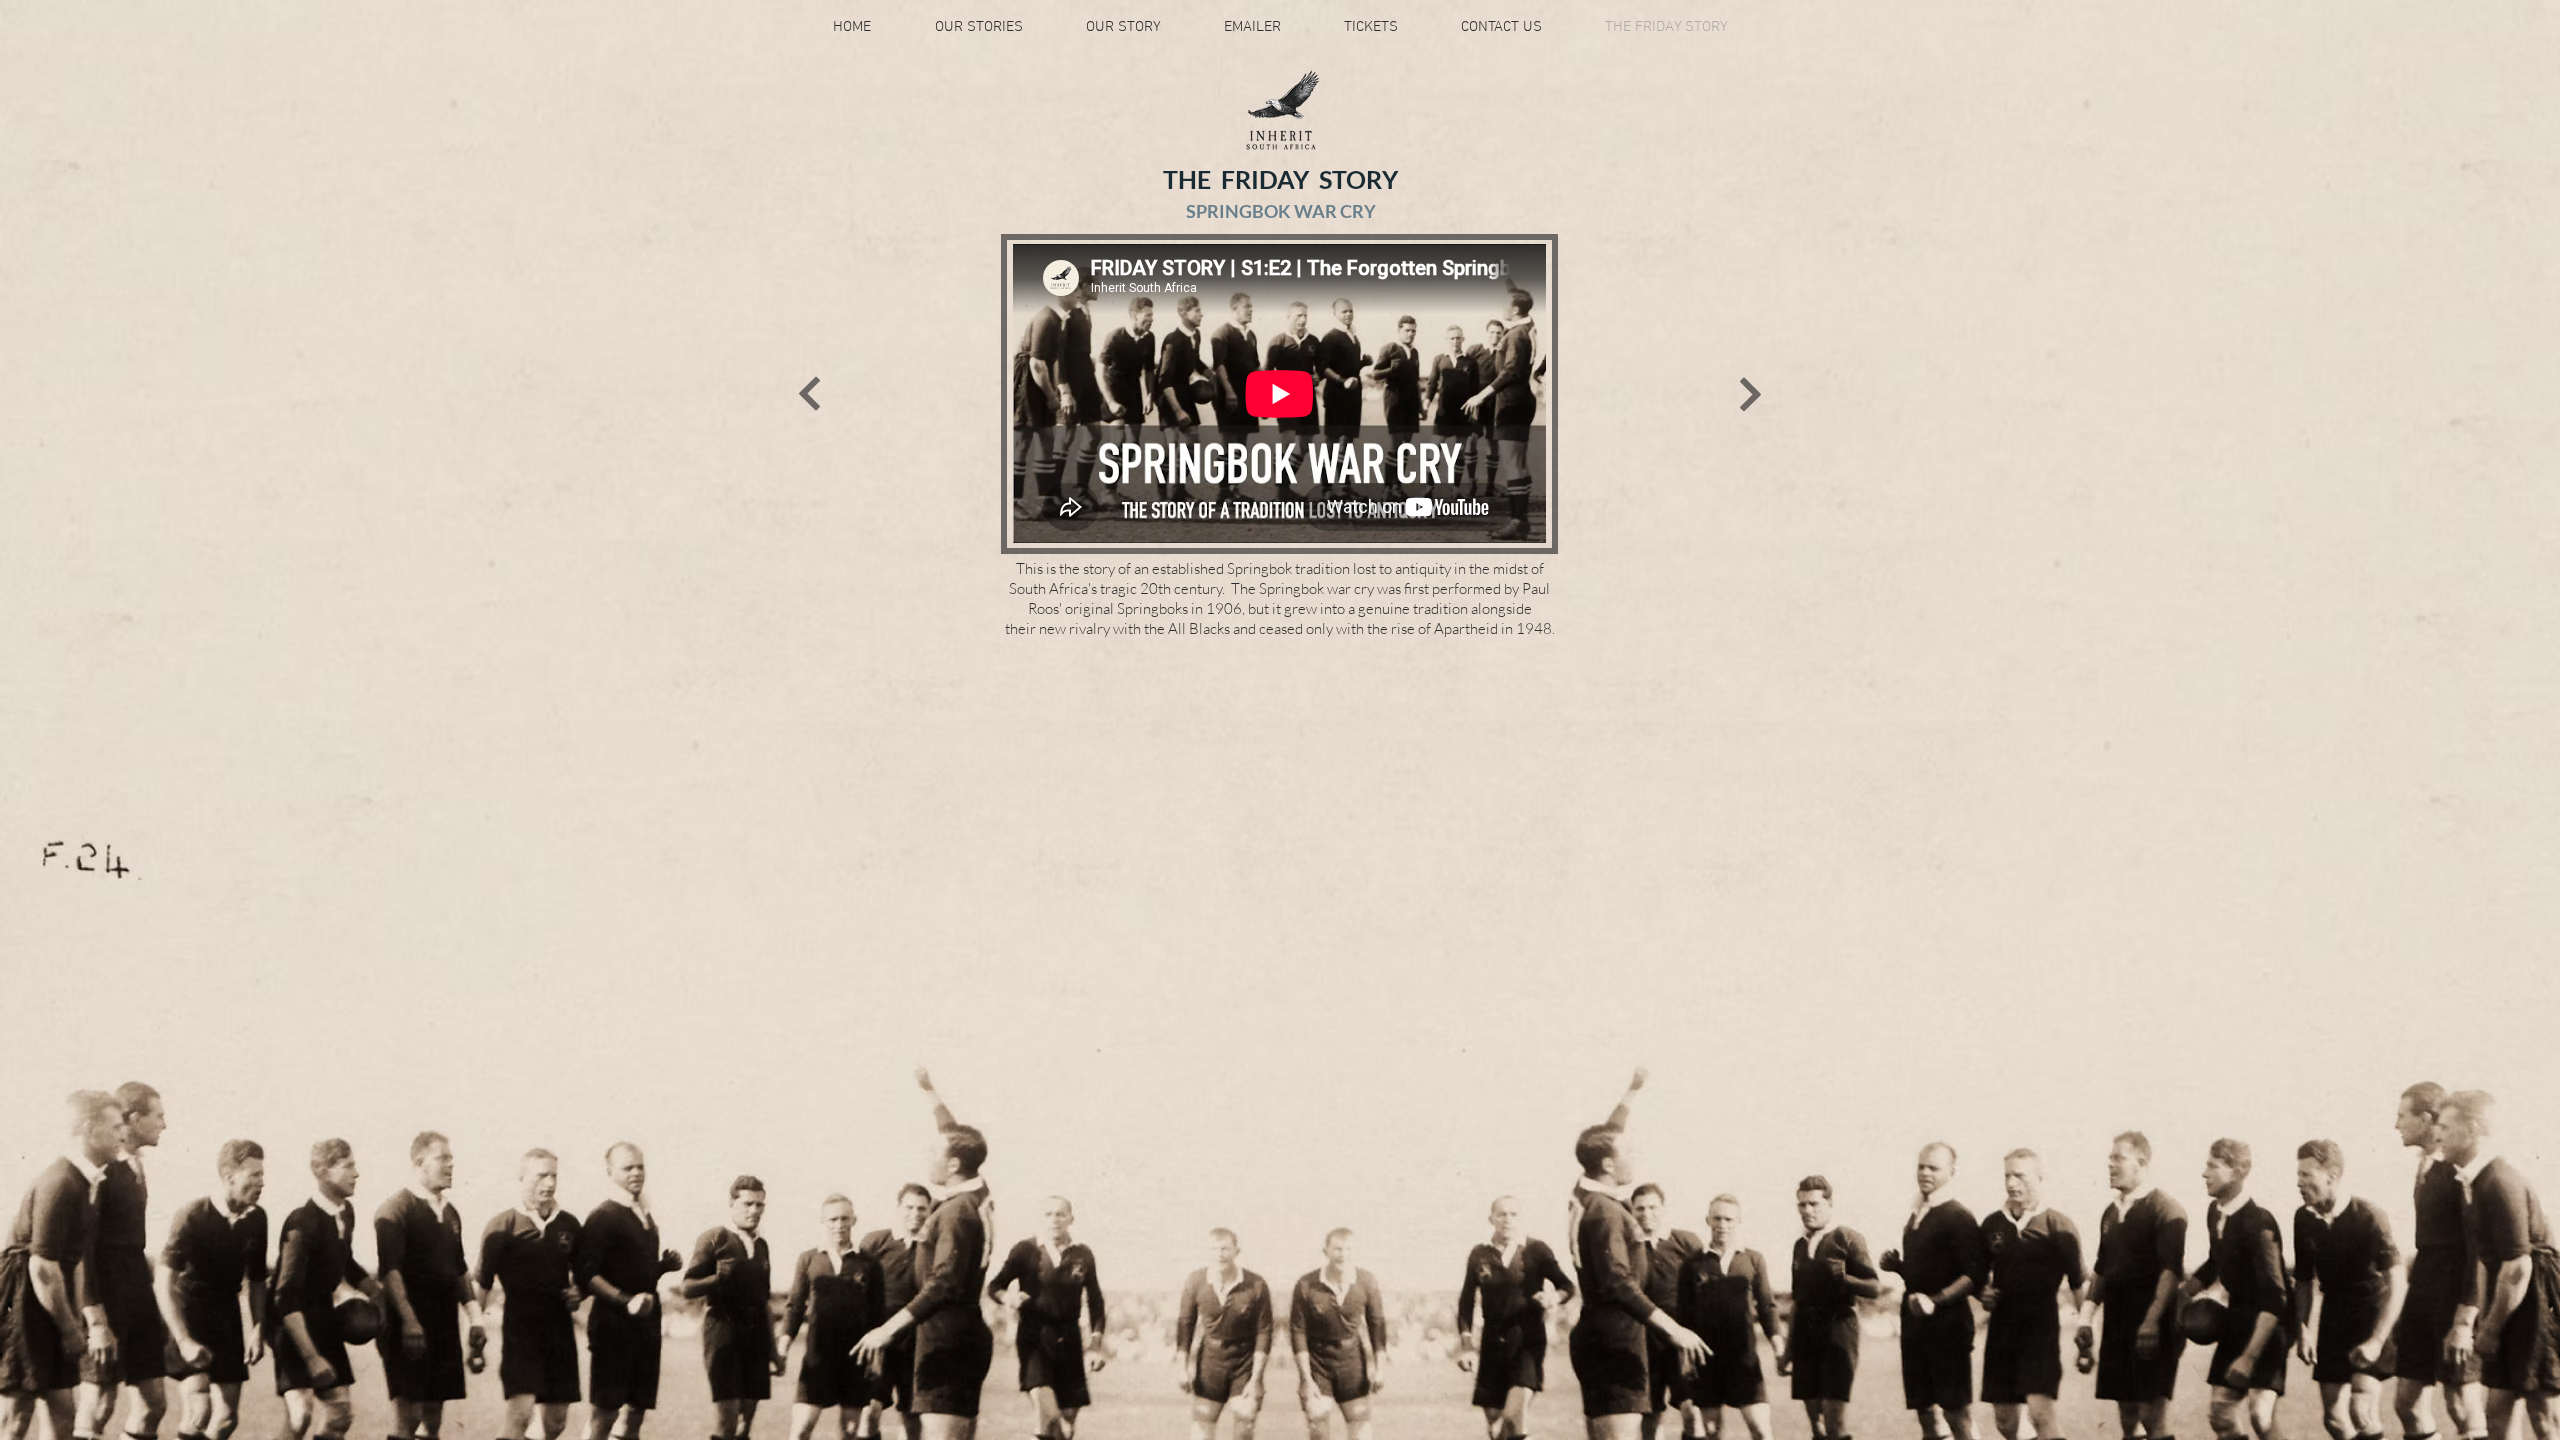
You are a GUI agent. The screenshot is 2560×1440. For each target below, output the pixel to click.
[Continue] (810, 394)
